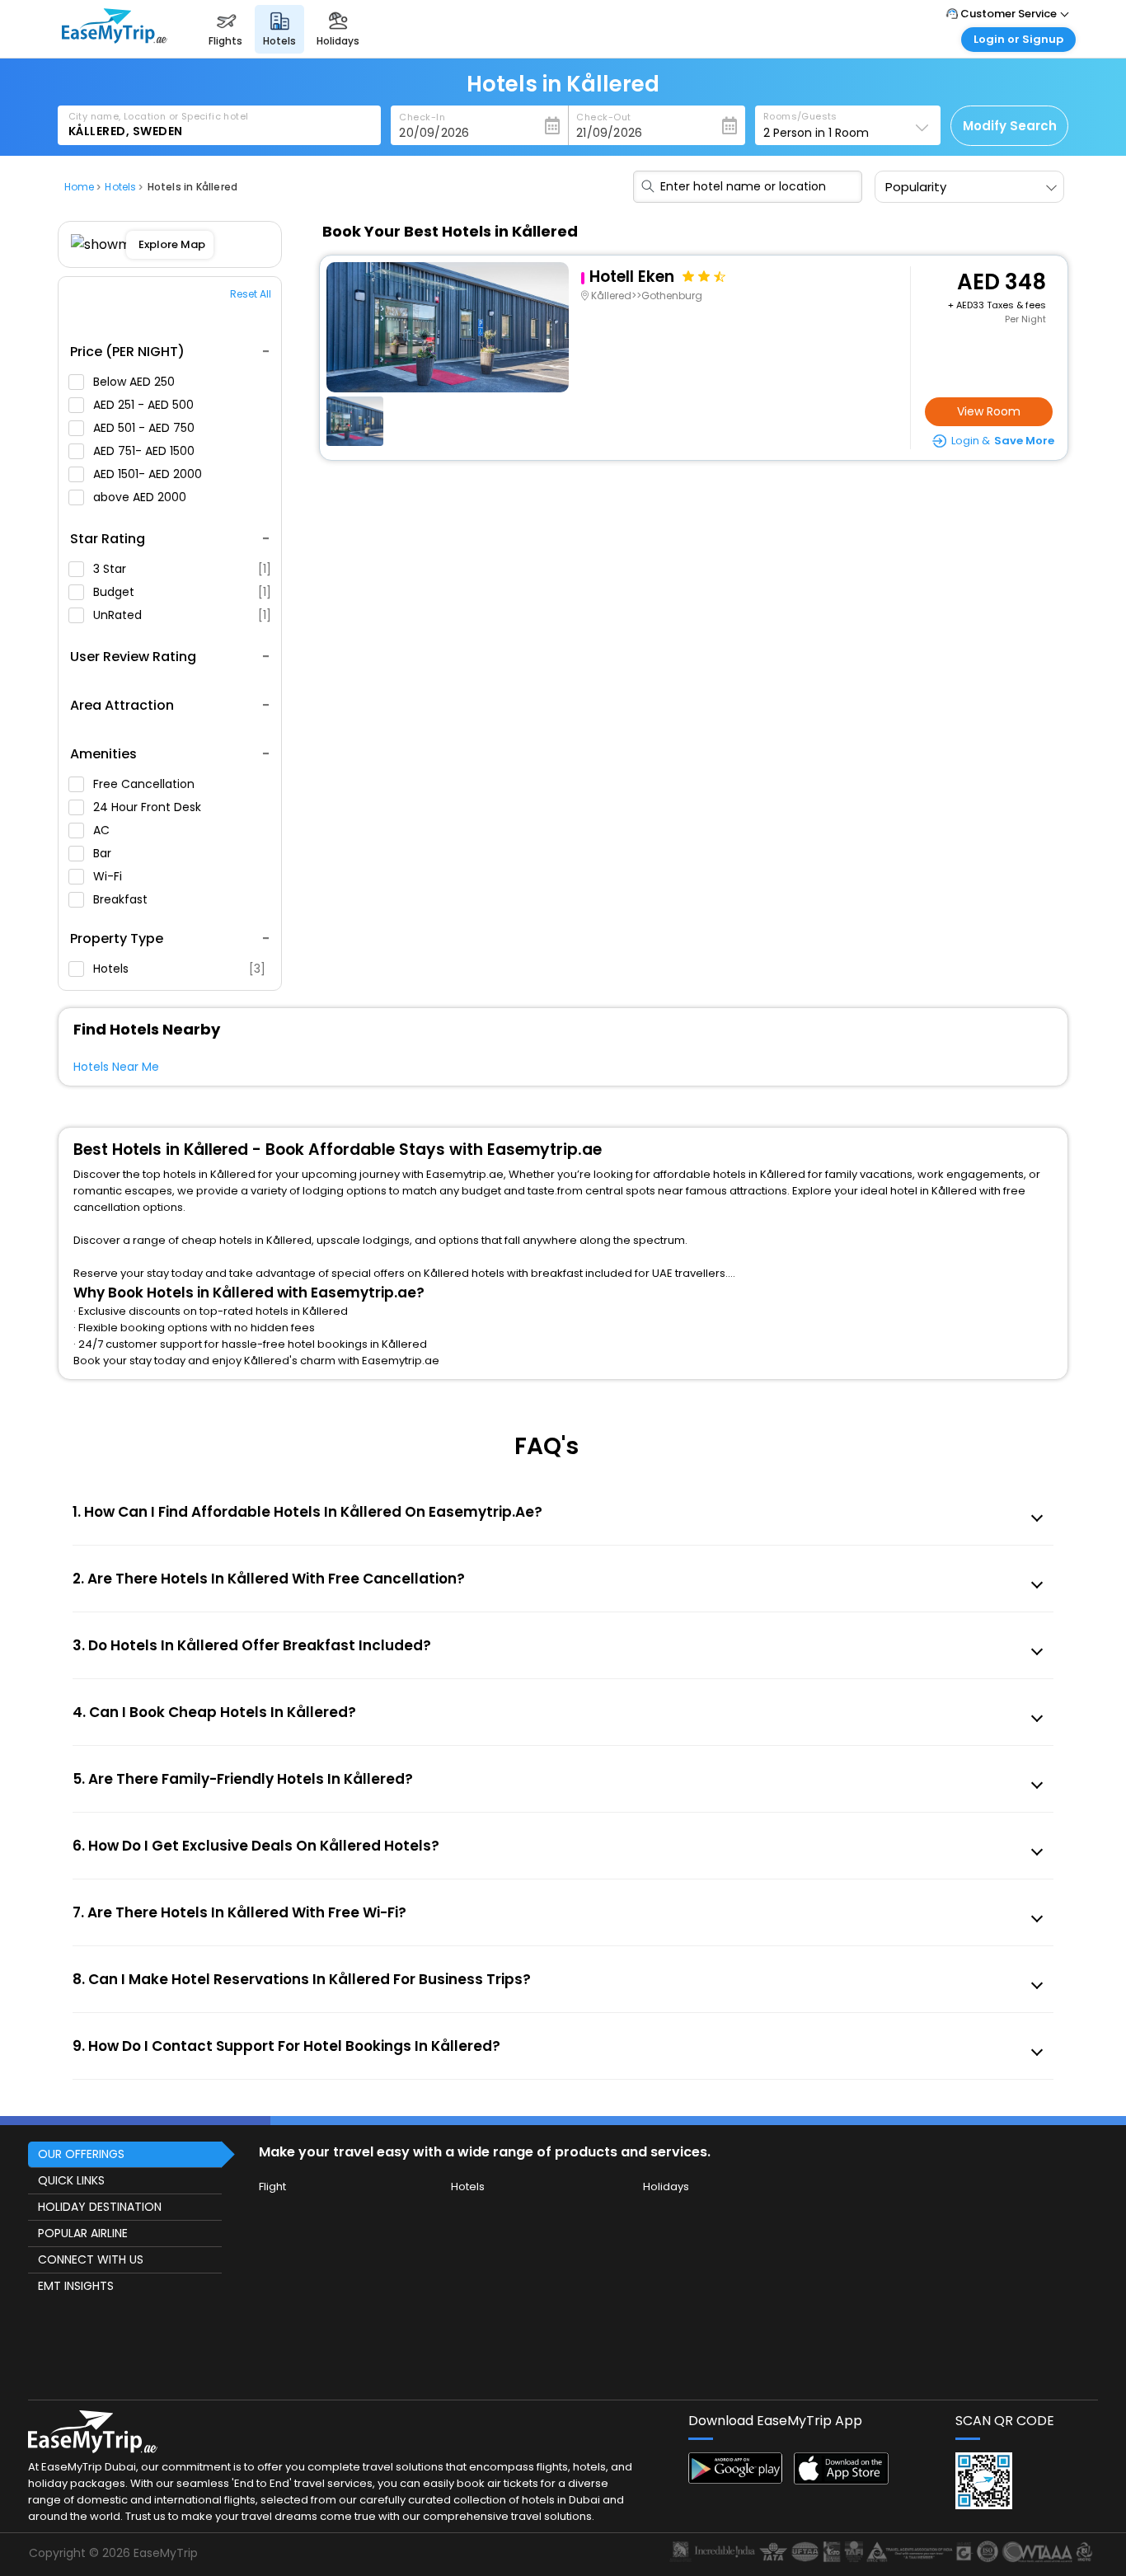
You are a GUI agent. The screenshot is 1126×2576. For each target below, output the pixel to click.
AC (103, 830)
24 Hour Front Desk (149, 807)
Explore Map (172, 244)
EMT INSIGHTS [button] (76, 2286)
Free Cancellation (145, 784)
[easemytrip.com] (115, 43)
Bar (104, 853)
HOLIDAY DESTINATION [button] (100, 2207)
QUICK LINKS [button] (71, 2180)
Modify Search (1010, 126)
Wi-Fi (109, 876)
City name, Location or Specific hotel (159, 116)
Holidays (666, 2187)
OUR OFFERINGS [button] (81, 2154)
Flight (272, 2187)
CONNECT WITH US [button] (91, 2259)
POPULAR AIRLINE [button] (83, 2233)
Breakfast (122, 899)
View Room (989, 411)
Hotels (179, 969)
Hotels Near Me (116, 1067)
